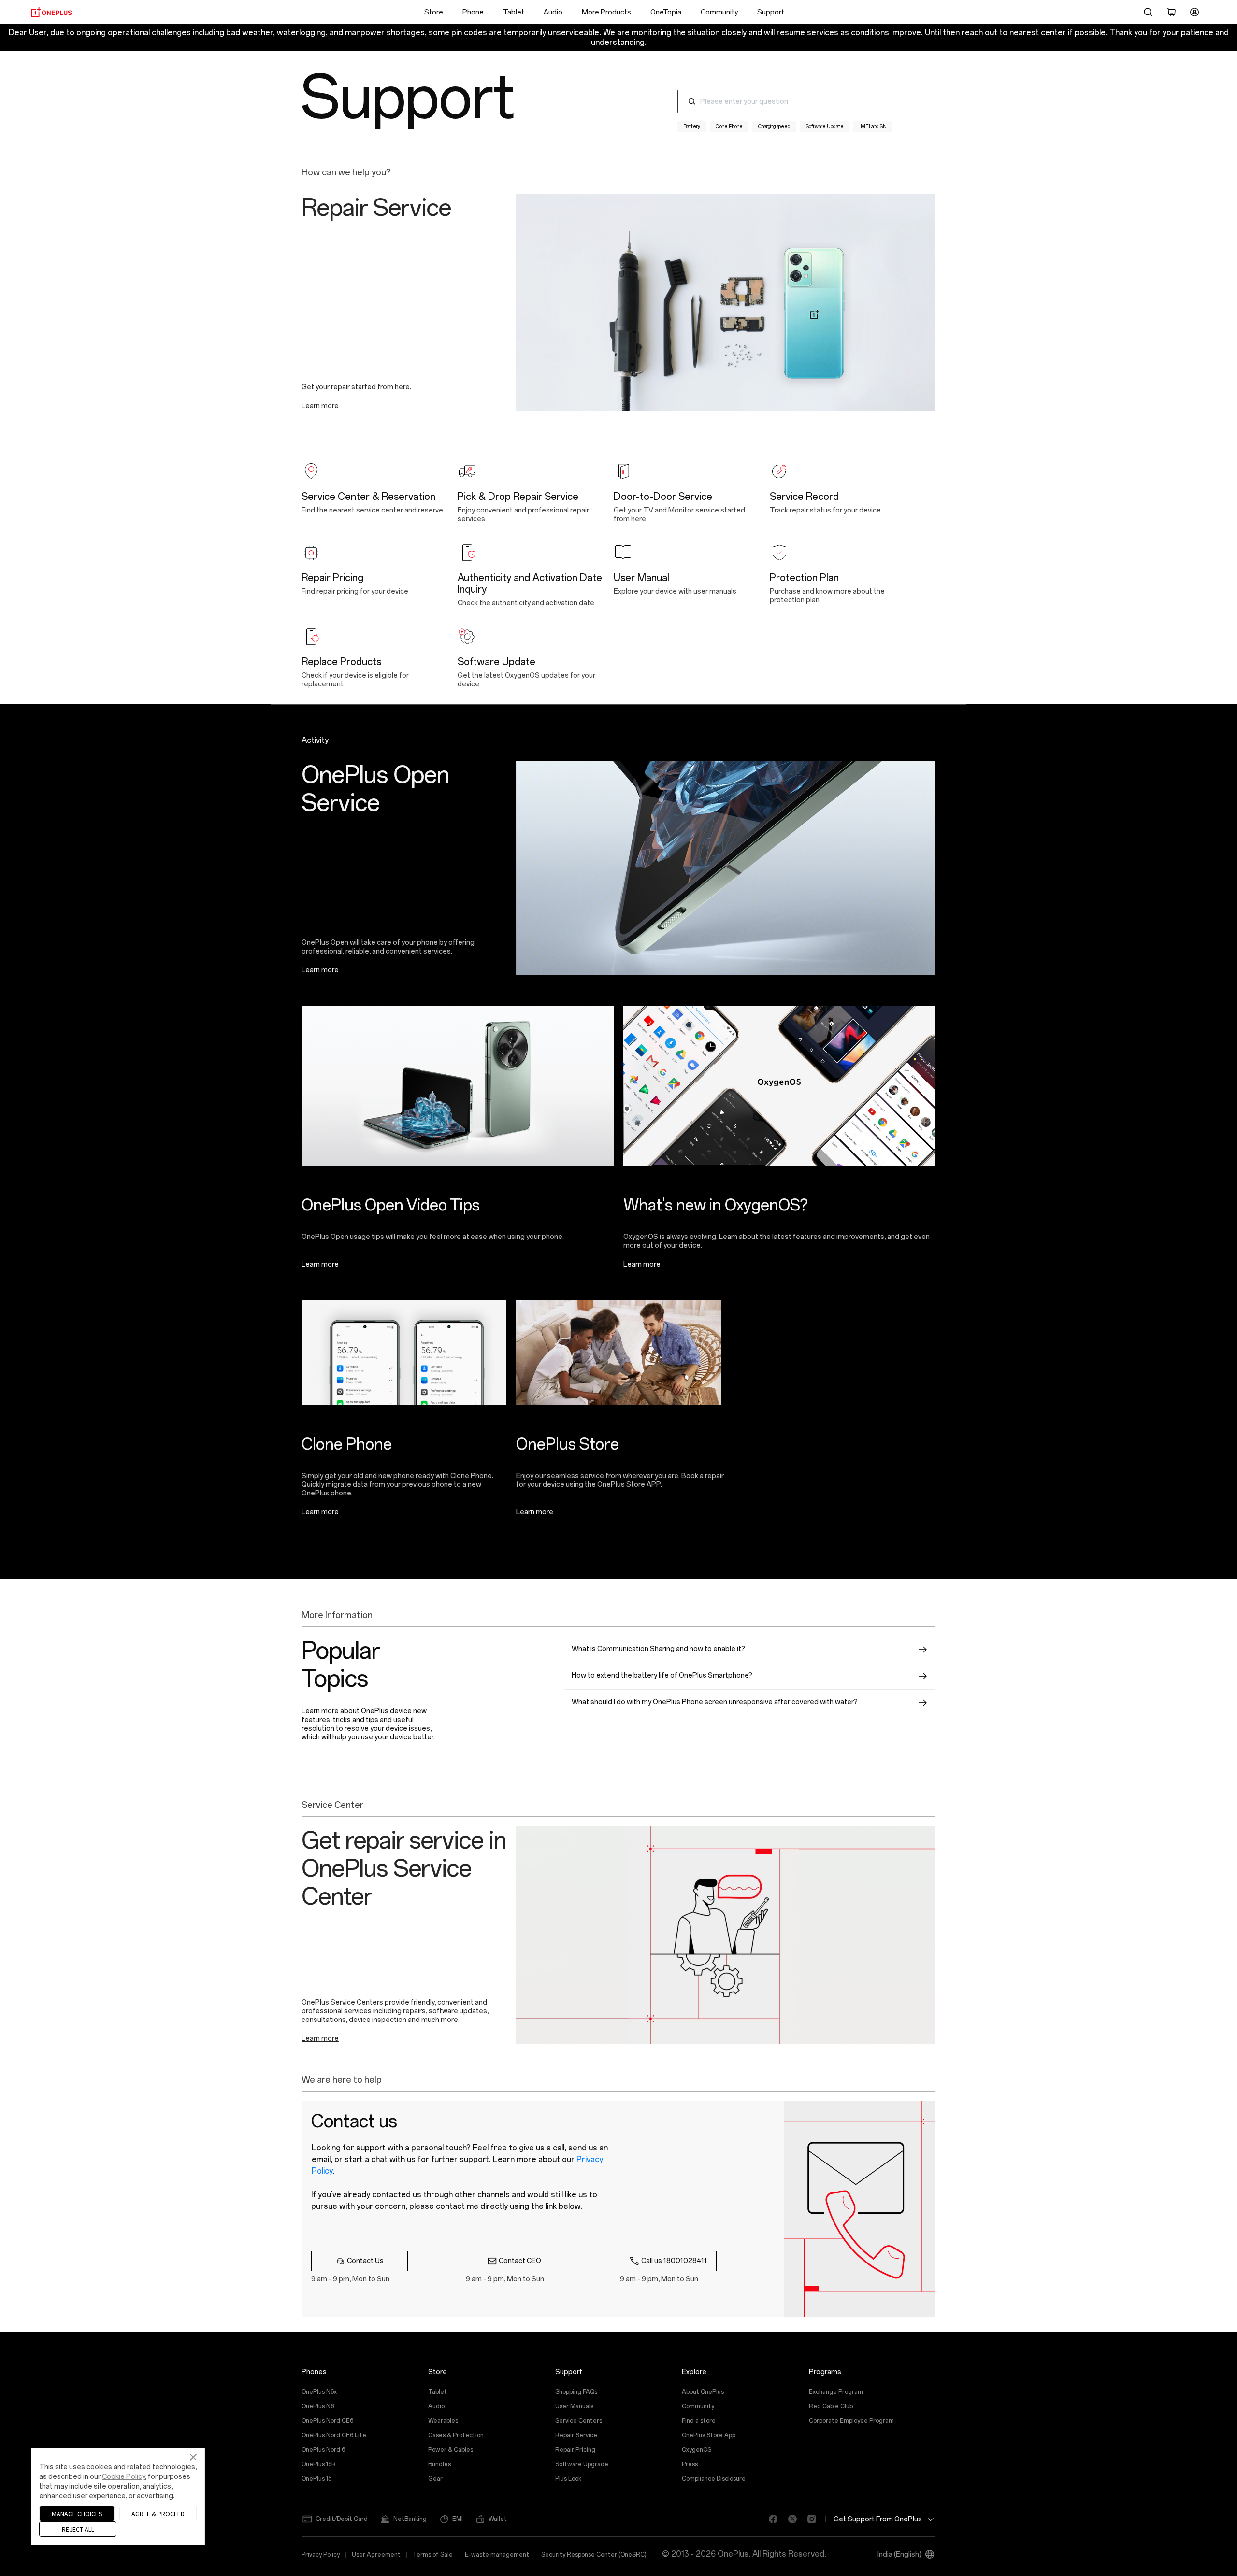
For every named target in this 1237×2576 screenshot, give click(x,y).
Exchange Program (836, 2392)
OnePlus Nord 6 (323, 2450)
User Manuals (574, 2406)
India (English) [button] (899, 2555)
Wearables (443, 2421)
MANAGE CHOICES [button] (77, 2514)
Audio (553, 12)
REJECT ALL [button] (78, 2529)
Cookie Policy (123, 2477)
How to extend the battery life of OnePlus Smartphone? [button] (662, 1675)
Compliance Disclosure (714, 2479)
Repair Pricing (575, 2450)
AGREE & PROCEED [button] (158, 2514)
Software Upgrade (582, 2464)
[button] (1148, 12)
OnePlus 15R (319, 2464)
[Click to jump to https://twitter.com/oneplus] (789, 2519)
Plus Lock (568, 2479)
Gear (435, 2479)
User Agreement (376, 2555)
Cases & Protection (456, 2435)
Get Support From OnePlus (878, 2519)
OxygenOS (697, 2450)
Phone (473, 12)
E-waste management (497, 2555)
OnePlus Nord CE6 (327, 2421)
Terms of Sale (433, 2555)
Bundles (439, 2464)
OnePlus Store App (709, 2435)
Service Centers (579, 2421)
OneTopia (666, 12)
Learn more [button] (320, 406)
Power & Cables (451, 2450)
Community (719, 12)
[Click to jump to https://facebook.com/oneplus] (769, 2519)
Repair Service (576, 2435)
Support (771, 12)
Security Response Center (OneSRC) (594, 2555)
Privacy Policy (321, 2555)
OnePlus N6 (318, 2406)
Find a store (699, 2421)
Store (434, 12)
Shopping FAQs (576, 2392)
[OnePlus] (51, 12)
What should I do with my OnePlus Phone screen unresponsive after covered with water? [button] (715, 1702)
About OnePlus (703, 2392)
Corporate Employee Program (851, 2421)
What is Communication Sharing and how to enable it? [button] (658, 1649)
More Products (606, 12)
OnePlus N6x (319, 2392)
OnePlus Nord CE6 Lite (334, 2435)
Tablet (514, 12)
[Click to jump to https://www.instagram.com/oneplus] (808, 2519)
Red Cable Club (831, 2406)
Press (690, 2464)
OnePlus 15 (316, 2479)
